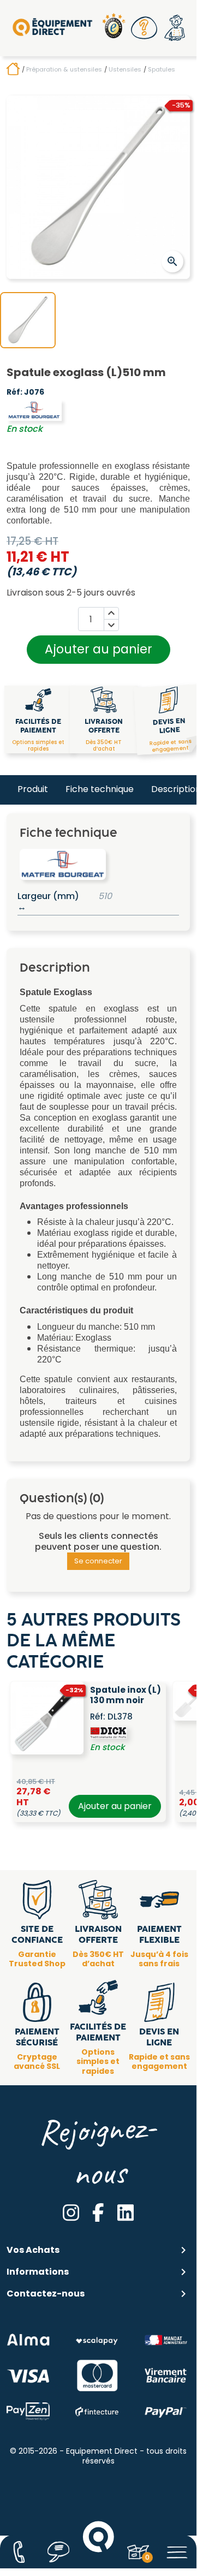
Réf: (14, 392)
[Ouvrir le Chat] (59, 2552)
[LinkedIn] (126, 2212)
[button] (144, 28)
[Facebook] (98, 2212)
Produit (33, 789)
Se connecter (98, 1561)
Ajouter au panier (98, 649)
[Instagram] (71, 2212)
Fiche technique (100, 789)
